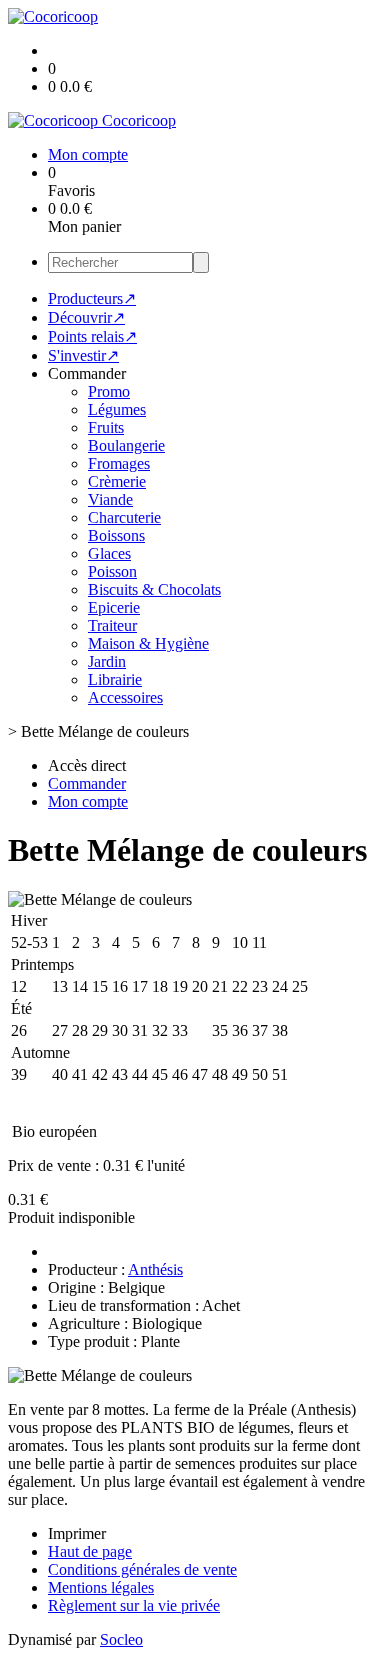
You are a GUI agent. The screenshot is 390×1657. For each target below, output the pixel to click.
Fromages (119, 463)
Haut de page (90, 1551)
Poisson (112, 571)
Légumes (117, 409)
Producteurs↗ (92, 298)
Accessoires (125, 697)
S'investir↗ (83, 355)
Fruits (106, 427)
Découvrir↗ (86, 317)
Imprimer (77, 1533)
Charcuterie (124, 517)
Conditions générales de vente (142, 1569)
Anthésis (155, 1269)
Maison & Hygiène (148, 643)
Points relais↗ (92, 336)
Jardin (107, 661)
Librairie (115, 679)
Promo (109, 391)
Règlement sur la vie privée (134, 1605)
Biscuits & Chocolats (154, 589)
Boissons (116, 535)
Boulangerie (126, 445)
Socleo (121, 1639)
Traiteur (112, 625)
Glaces (109, 553)
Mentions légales (101, 1587)
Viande (110, 499)
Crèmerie (117, 481)
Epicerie (114, 607)
